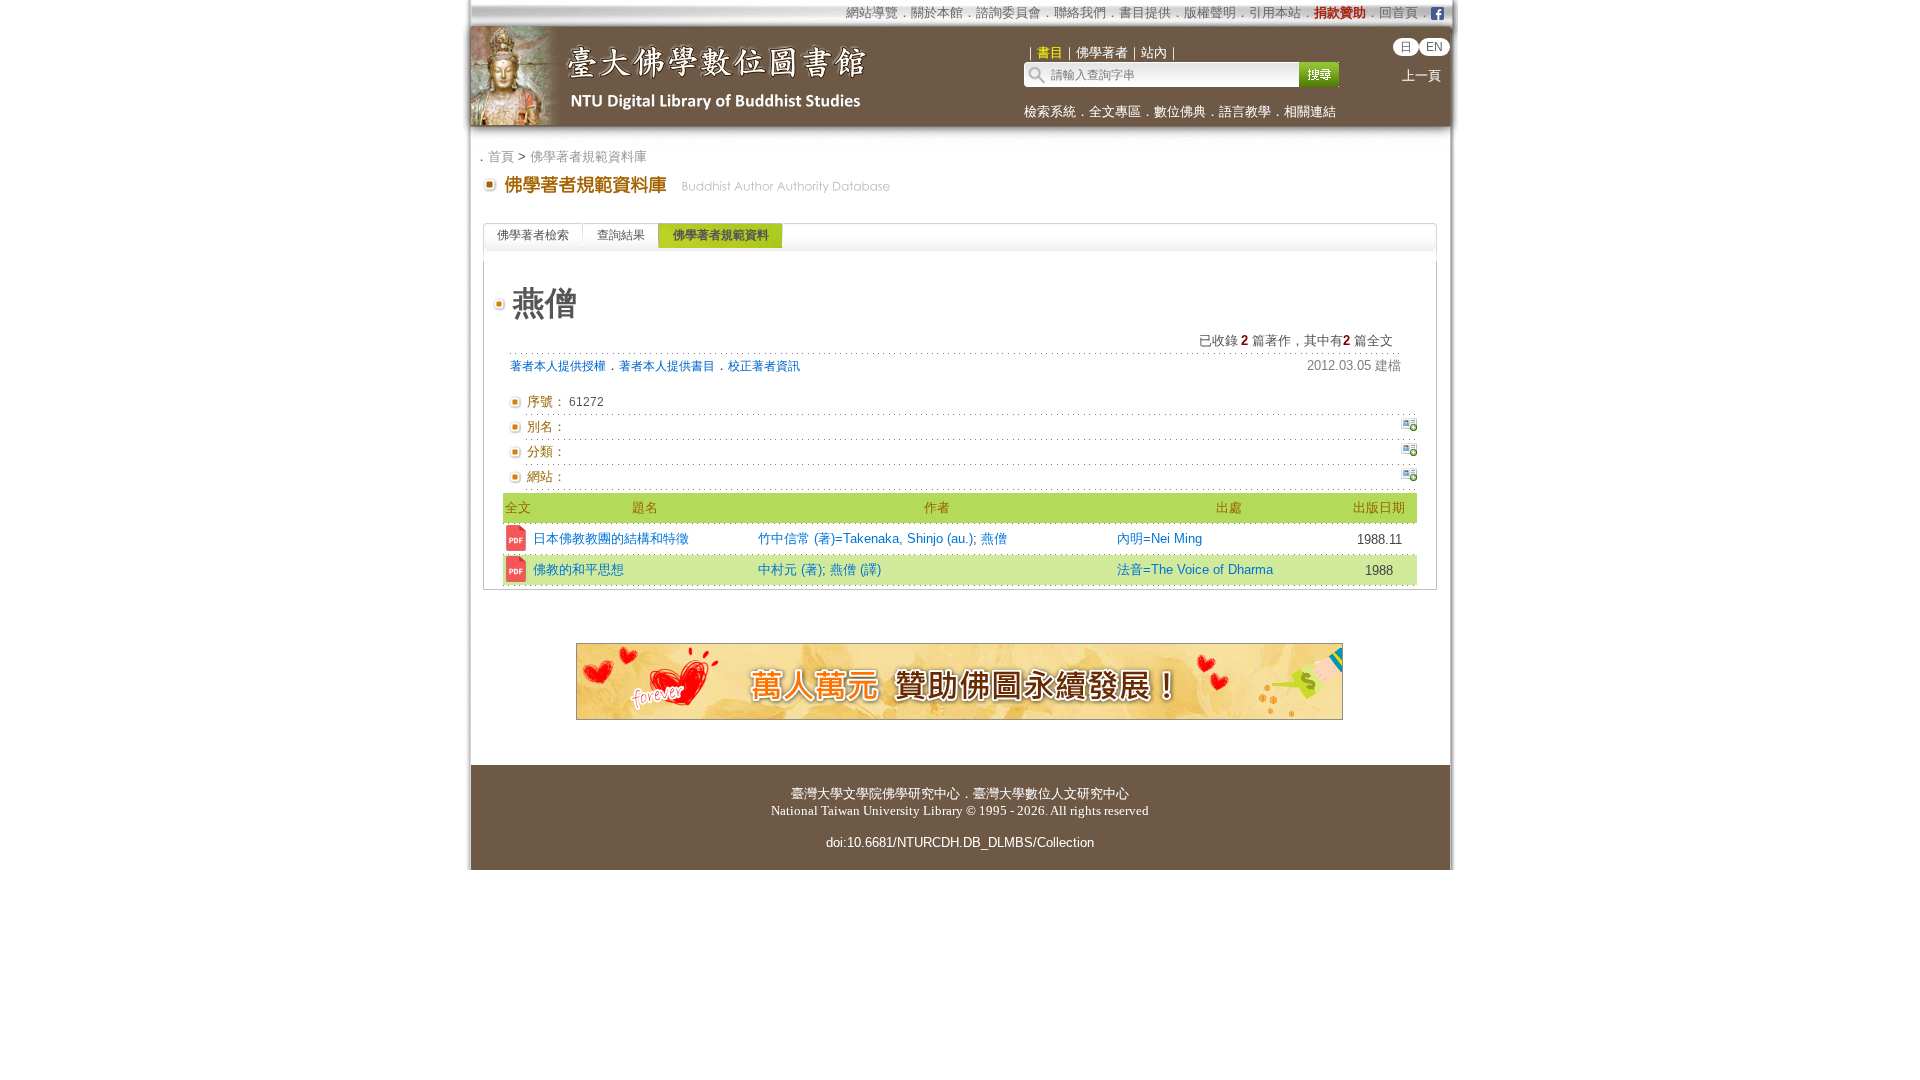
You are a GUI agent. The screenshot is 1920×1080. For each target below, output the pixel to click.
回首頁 (1398, 12)
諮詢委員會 (1008, 12)
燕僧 (994, 538)
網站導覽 (872, 12)
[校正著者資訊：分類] (1409, 452)
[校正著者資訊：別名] (1409, 427)
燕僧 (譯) (855, 569)
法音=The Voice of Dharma (1195, 569)
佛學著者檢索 (533, 235)
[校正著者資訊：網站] (1409, 477)
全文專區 (1115, 111)
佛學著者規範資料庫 (588, 156)
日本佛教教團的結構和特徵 (611, 538)
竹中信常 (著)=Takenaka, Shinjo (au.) (865, 538)
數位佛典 (1180, 111)
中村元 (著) (790, 569)
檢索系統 (1050, 111)
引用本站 (1275, 12)
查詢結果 (621, 235)
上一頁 (1421, 75)
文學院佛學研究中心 (901, 793)
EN (1434, 47)
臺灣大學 (817, 793)
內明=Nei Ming (1159, 538)
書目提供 (1145, 12)
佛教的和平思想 (578, 569)
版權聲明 (1210, 12)
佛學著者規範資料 (721, 235)
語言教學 (1245, 111)
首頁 (501, 156)
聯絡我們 (1080, 12)
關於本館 (937, 12)
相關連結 (1310, 111)
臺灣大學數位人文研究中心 (1051, 793)
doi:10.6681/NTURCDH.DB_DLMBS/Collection (960, 842)
